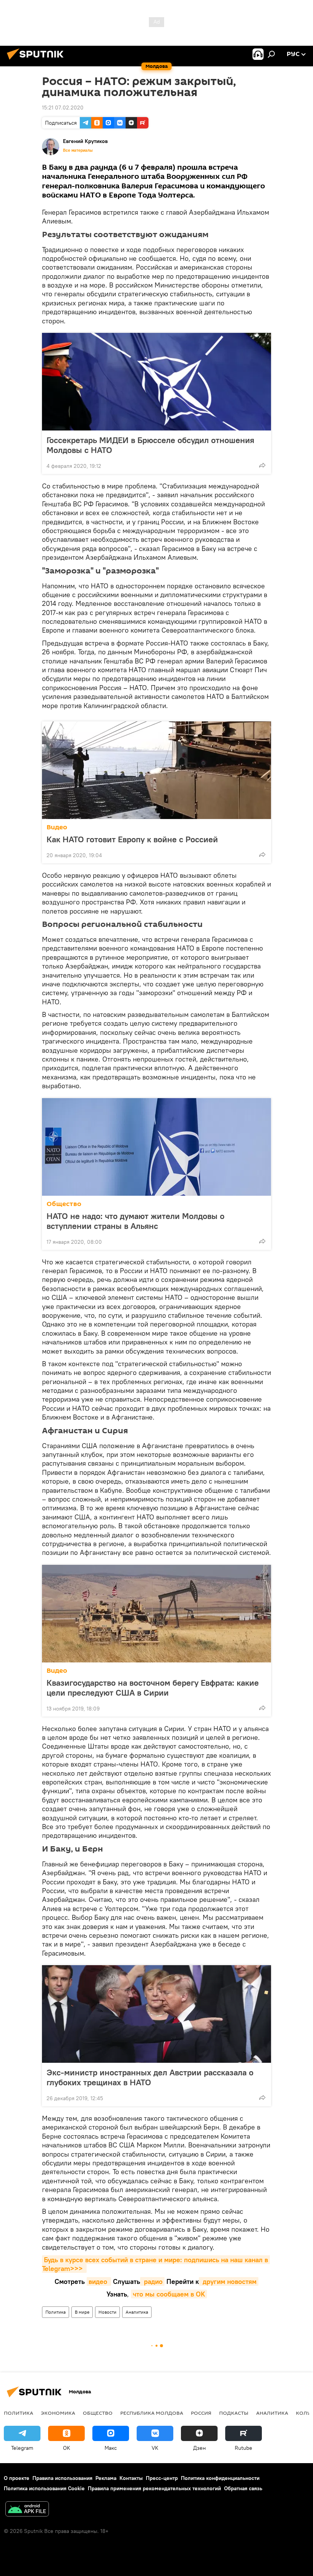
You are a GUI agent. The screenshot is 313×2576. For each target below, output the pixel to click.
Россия (201, 2413)
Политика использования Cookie (44, 2488)
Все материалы (78, 150)
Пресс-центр (162, 2478)
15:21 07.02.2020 (63, 108)
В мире (82, 2312)
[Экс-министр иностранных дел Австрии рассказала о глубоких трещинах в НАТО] (156, 2014)
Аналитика (137, 2312)
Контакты (131, 2478)
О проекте (17, 2478)
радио (152, 2281)
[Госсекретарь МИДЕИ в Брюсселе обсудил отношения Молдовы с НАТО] (156, 382)
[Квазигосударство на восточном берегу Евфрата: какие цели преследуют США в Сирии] (156, 1614)
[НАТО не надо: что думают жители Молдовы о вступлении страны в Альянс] (156, 1147)
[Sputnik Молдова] (37, 61)
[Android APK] (27, 2510)
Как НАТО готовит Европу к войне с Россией (132, 839)
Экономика (58, 2413)
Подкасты (234, 2413)
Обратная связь (243, 2488)
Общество (64, 1204)
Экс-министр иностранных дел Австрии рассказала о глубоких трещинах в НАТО (150, 2077)
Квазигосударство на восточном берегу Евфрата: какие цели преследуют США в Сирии (153, 1688)
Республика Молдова (152, 2413)
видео (99, 2281)
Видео (57, 827)
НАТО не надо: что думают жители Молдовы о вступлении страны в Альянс (136, 1221)
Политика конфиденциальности (220, 2478)
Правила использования (62, 2478)
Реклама (106, 2478)
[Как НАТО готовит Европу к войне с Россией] (156, 770)
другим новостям (229, 2281)
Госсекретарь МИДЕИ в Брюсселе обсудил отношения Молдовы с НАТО (150, 445)
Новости (107, 2312)
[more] (262, 465)
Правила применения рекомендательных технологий (154, 2488)
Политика (56, 2312)
